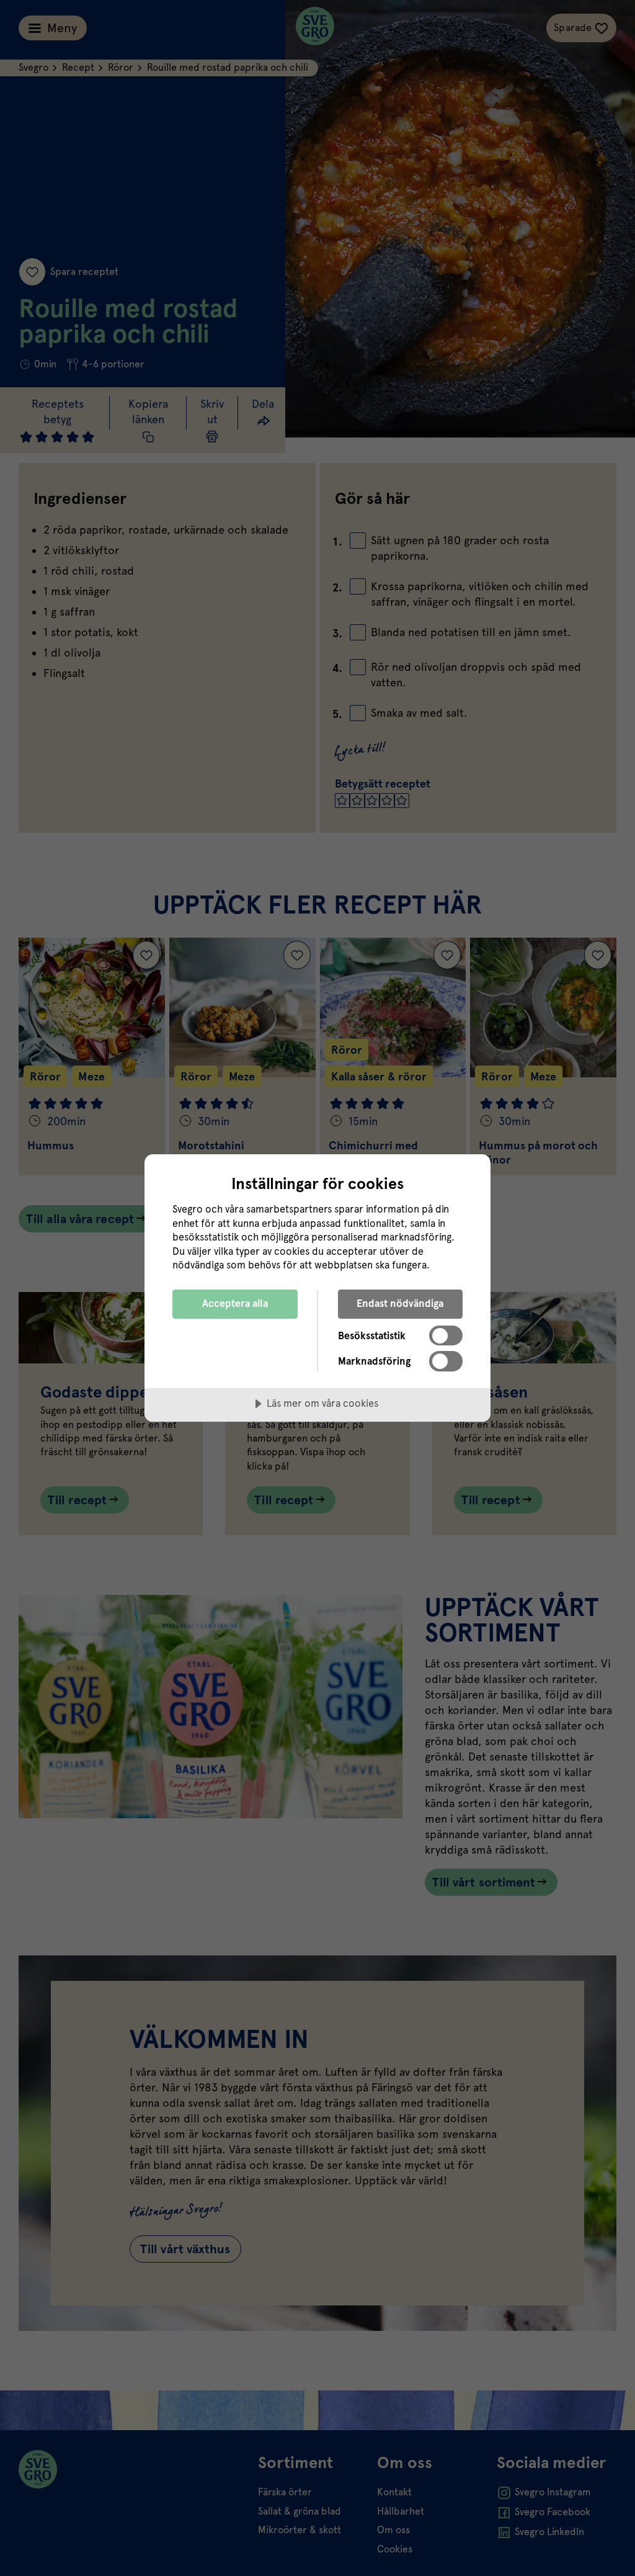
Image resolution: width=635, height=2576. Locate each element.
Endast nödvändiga (400, 1304)
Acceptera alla (235, 1304)
